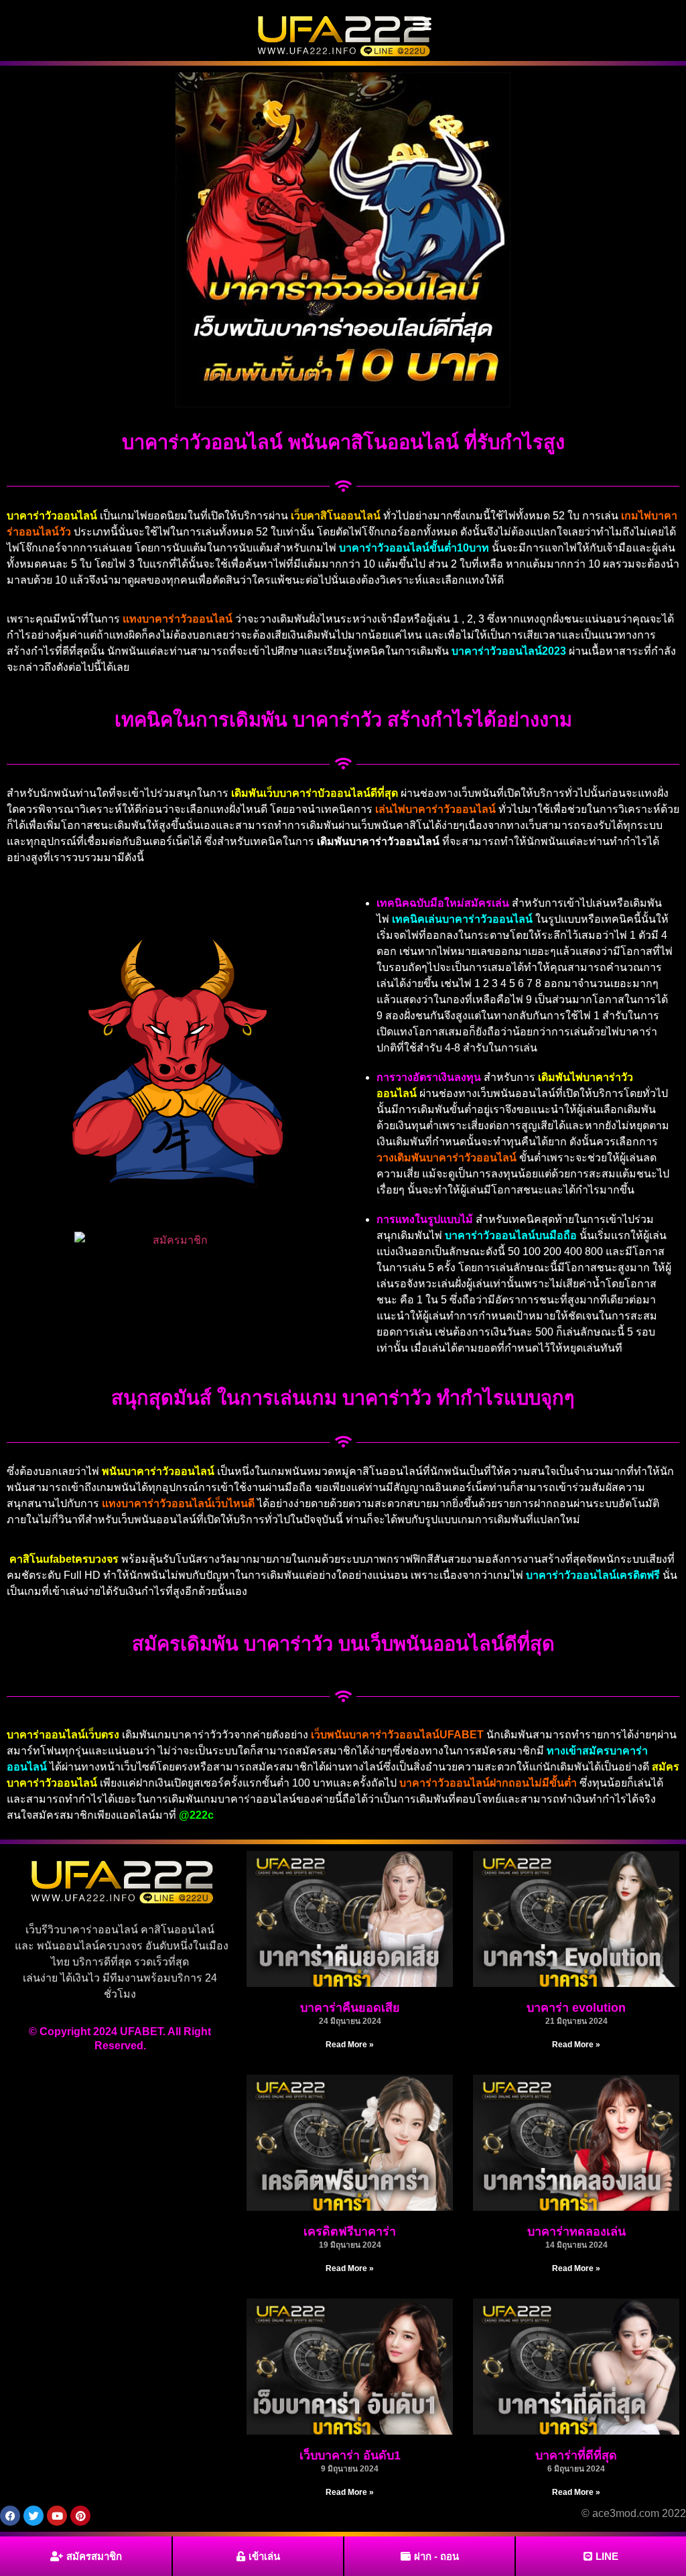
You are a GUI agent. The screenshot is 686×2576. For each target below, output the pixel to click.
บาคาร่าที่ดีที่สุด (576, 2455)
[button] (422, 24)
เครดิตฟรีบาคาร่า (350, 2232)
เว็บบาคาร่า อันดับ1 (350, 2455)
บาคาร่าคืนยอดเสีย (350, 2008)
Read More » (350, 2045)
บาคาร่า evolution (576, 2008)
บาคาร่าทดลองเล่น (576, 2232)
